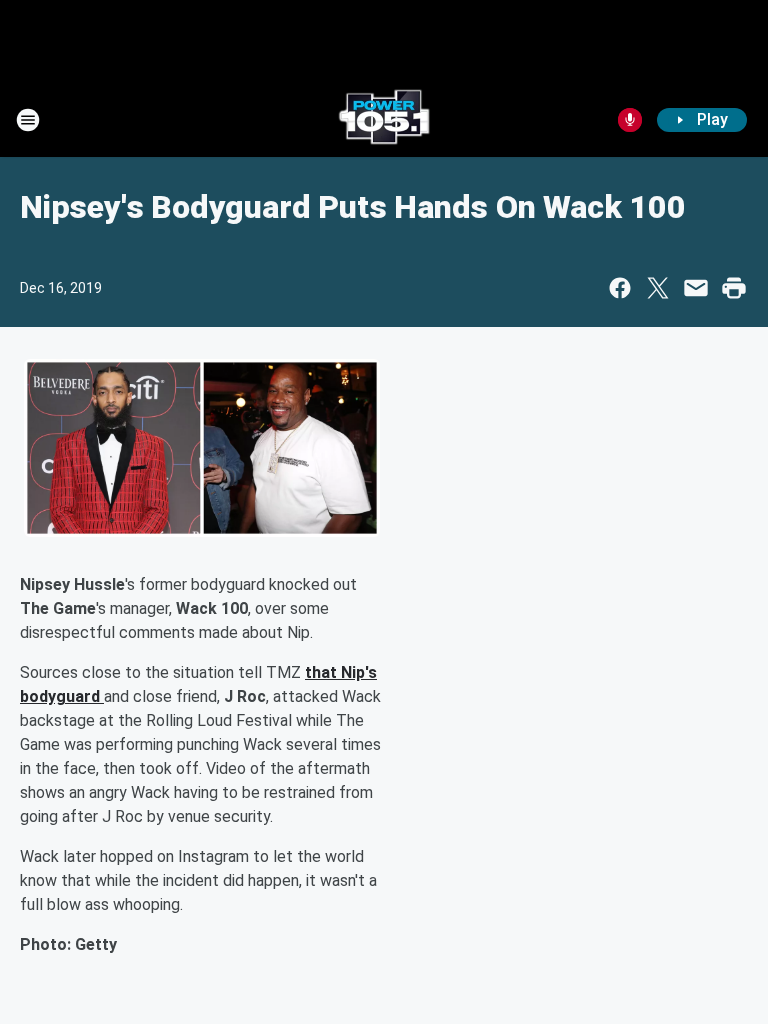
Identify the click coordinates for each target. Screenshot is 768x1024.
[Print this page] (734, 288)
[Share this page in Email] (696, 288)
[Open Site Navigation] (28, 120)
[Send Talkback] (630, 120)
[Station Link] (384, 120)
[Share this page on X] (658, 288)
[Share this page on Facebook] (620, 288)
